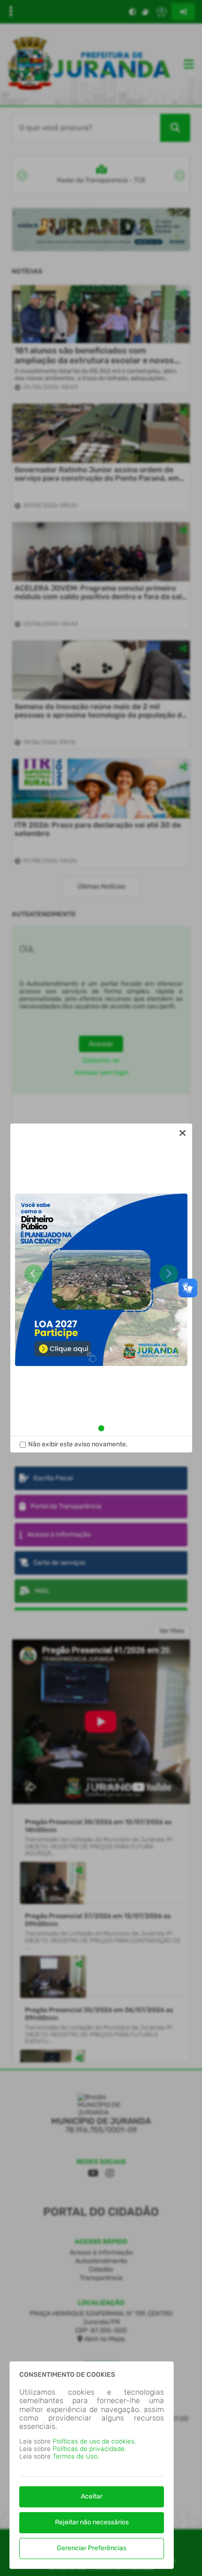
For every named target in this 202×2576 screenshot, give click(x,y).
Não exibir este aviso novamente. (78, 1444)
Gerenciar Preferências (92, 2548)
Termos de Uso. (76, 2456)
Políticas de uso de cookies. (94, 2441)
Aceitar (92, 2496)
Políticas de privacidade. (89, 2449)
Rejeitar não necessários (92, 2522)
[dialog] (101, 1288)
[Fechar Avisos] (183, 1133)
